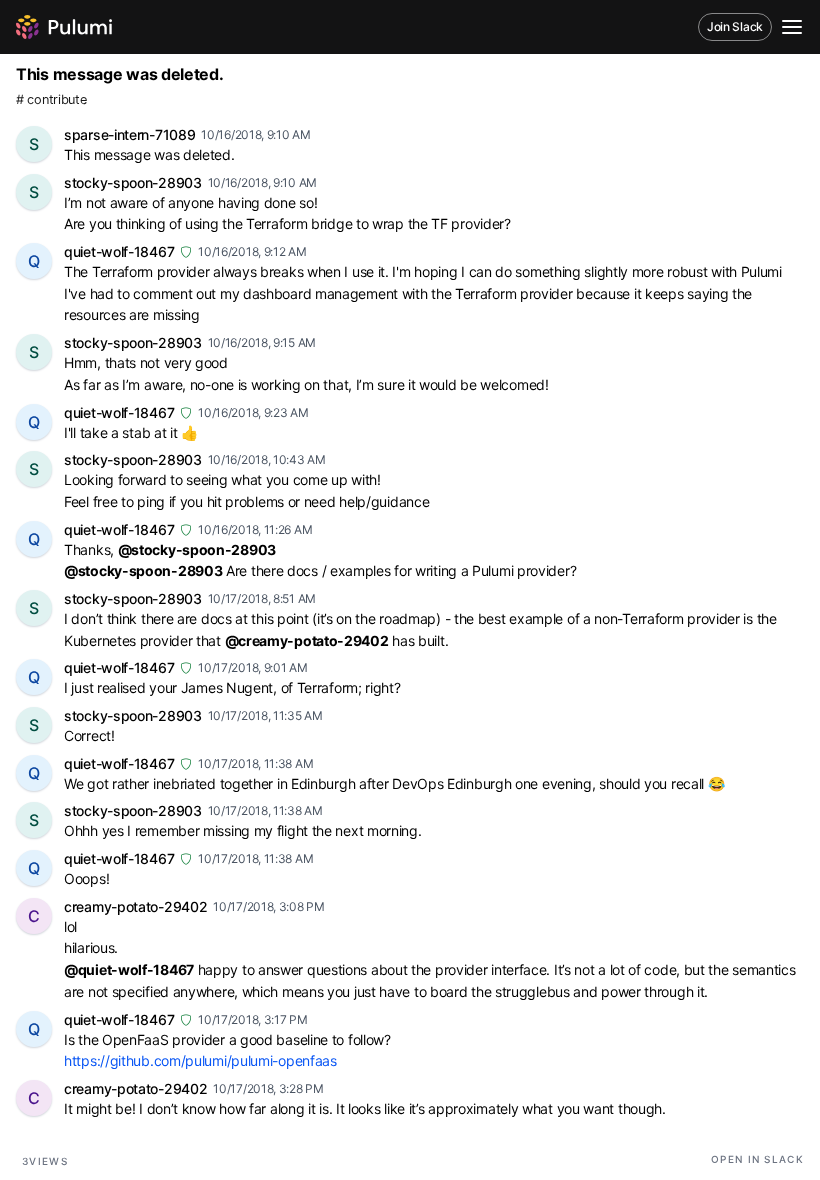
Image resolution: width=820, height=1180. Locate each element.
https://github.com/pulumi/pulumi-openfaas (200, 1060)
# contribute (51, 99)
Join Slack (735, 26)
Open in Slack (757, 1159)
